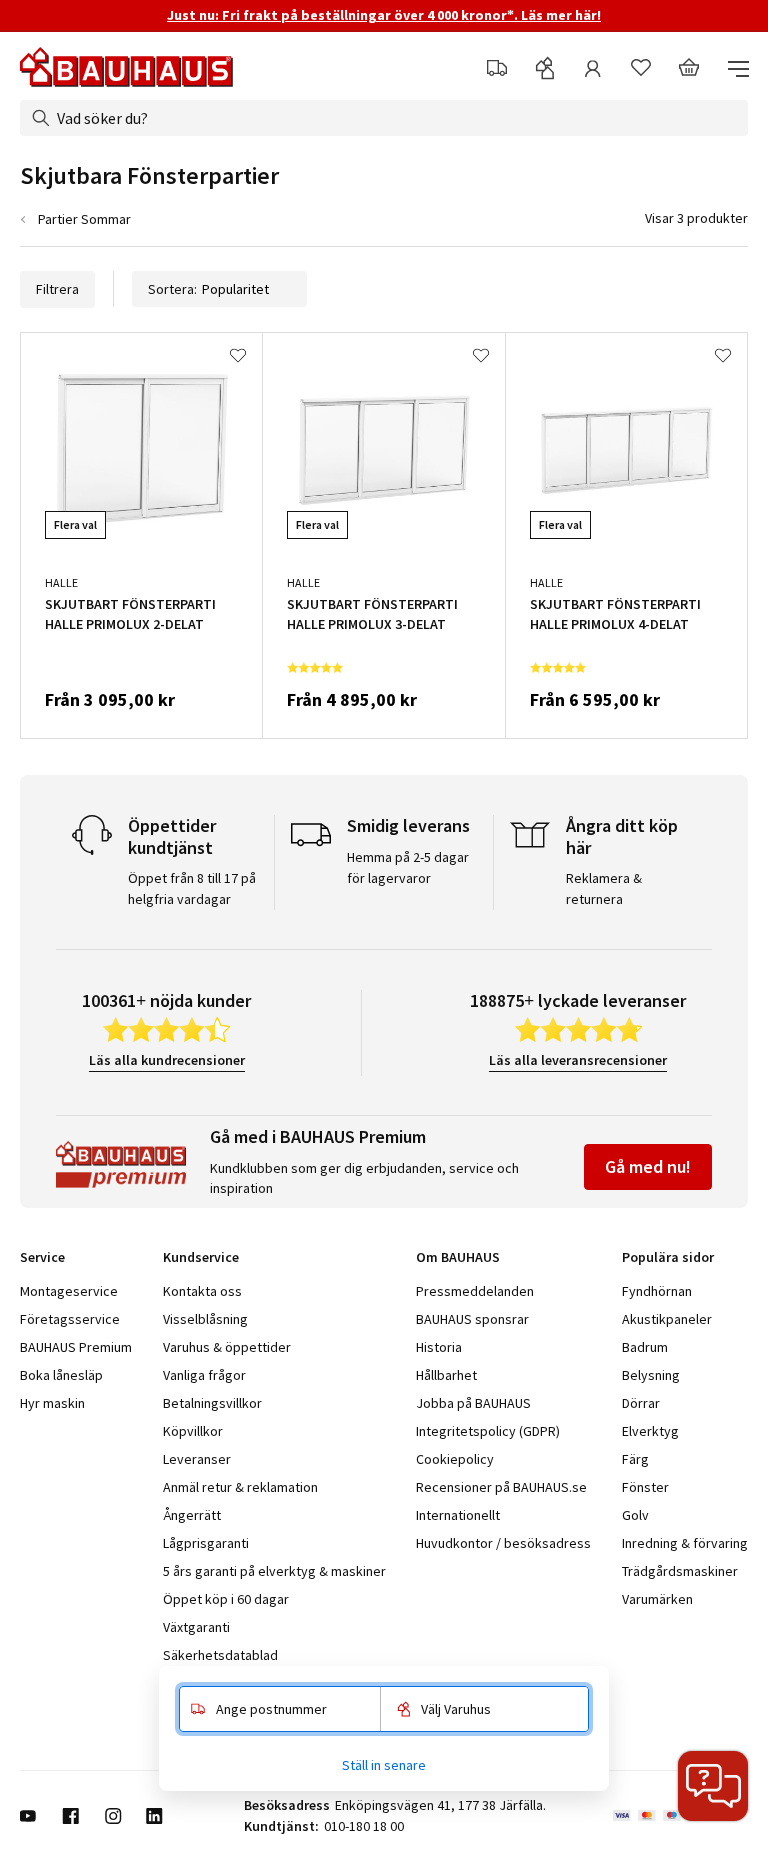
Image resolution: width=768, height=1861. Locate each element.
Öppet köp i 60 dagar (226, 1599)
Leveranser (197, 1459)
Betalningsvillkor (212, 1403)
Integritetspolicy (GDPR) (488, 1431)
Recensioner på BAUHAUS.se (501, 1487)
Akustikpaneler (667, 1319)
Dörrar (641, 1403)
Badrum (645, 1347)
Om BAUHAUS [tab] (458, 1257)
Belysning (651, 1375)
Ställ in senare (384, 1765)
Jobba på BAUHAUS (473, 1403)
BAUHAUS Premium (76, 1347)
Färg (635, 1459)
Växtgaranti (196, 1627)
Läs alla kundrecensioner (167, 1060)
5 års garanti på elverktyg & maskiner (274, 1571)
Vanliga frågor (204, 1375)
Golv (635, 1515)
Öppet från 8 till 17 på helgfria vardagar (192, 888)
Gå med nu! (648, 1166)
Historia (439, 1347)
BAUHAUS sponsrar (472, 1319)
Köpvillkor (193, 1431)
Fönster (645, 1487)
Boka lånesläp (61, 1375)
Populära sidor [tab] (668, 1257)
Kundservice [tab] (201, 1257)
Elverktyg (650, 1431)
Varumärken (657, 1599)
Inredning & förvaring (685, 1543)
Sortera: (172, 289)
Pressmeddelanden (475, 1291)
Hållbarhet (446, 1375)
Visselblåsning (205, 1319)
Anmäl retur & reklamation (240, 1487)
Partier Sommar (84, 219)
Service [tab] (42, 1257)
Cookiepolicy (455, 1459)
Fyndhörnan (657, 1291)
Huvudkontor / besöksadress (503, 1543)
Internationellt (458, 1515)
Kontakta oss (202, 1291)
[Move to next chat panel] (713, 1786)
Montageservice (69, 1291)
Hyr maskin (52, 1403)
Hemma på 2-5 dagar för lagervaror (408, 867)
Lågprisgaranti (206, 1543)
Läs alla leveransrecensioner (578, 1060)
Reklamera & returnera (604, 888)
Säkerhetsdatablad (220, 1655)
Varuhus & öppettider (227, 1347)
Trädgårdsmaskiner (680, 1571)
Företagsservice (70, 1319)
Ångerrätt (192, 1515)
